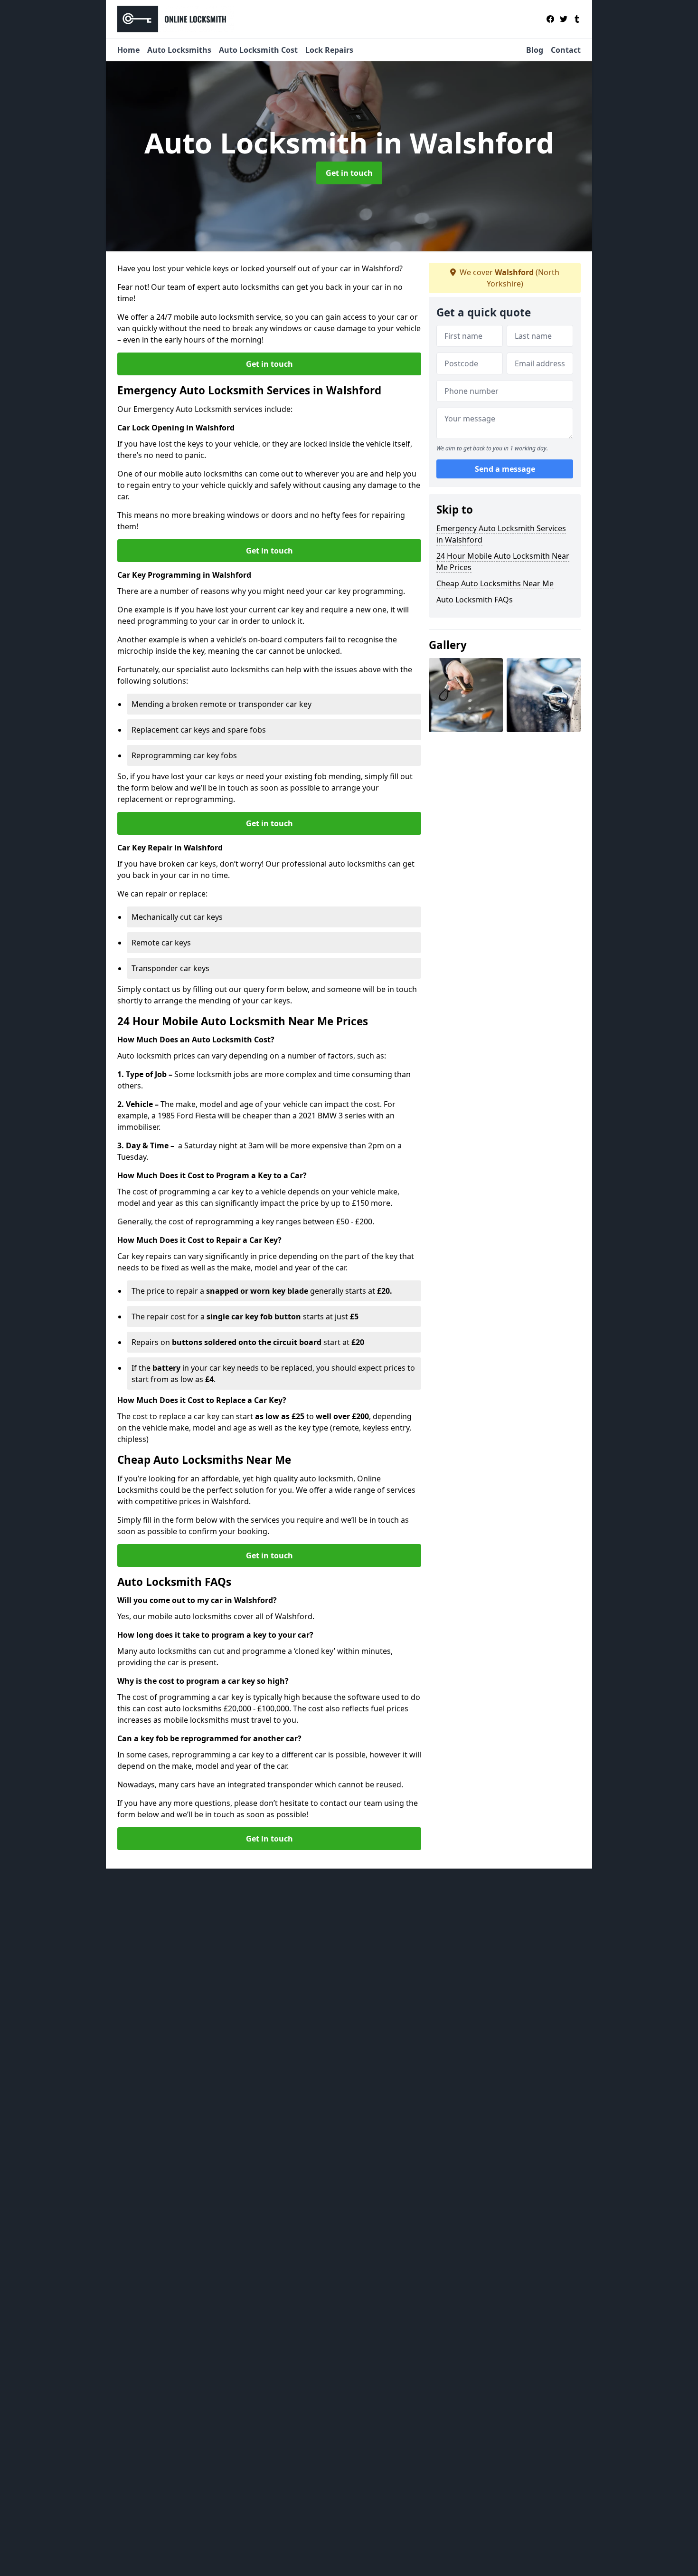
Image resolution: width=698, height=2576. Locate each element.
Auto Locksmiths (179, 50)
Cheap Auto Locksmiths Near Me (495, 583)
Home (128, 50)
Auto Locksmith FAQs (475, 600)
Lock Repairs (329, 50)
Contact (566, 50)
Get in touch (349, 173)
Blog (535, 50)
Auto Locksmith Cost (258, 50)
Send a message (505, 469)
